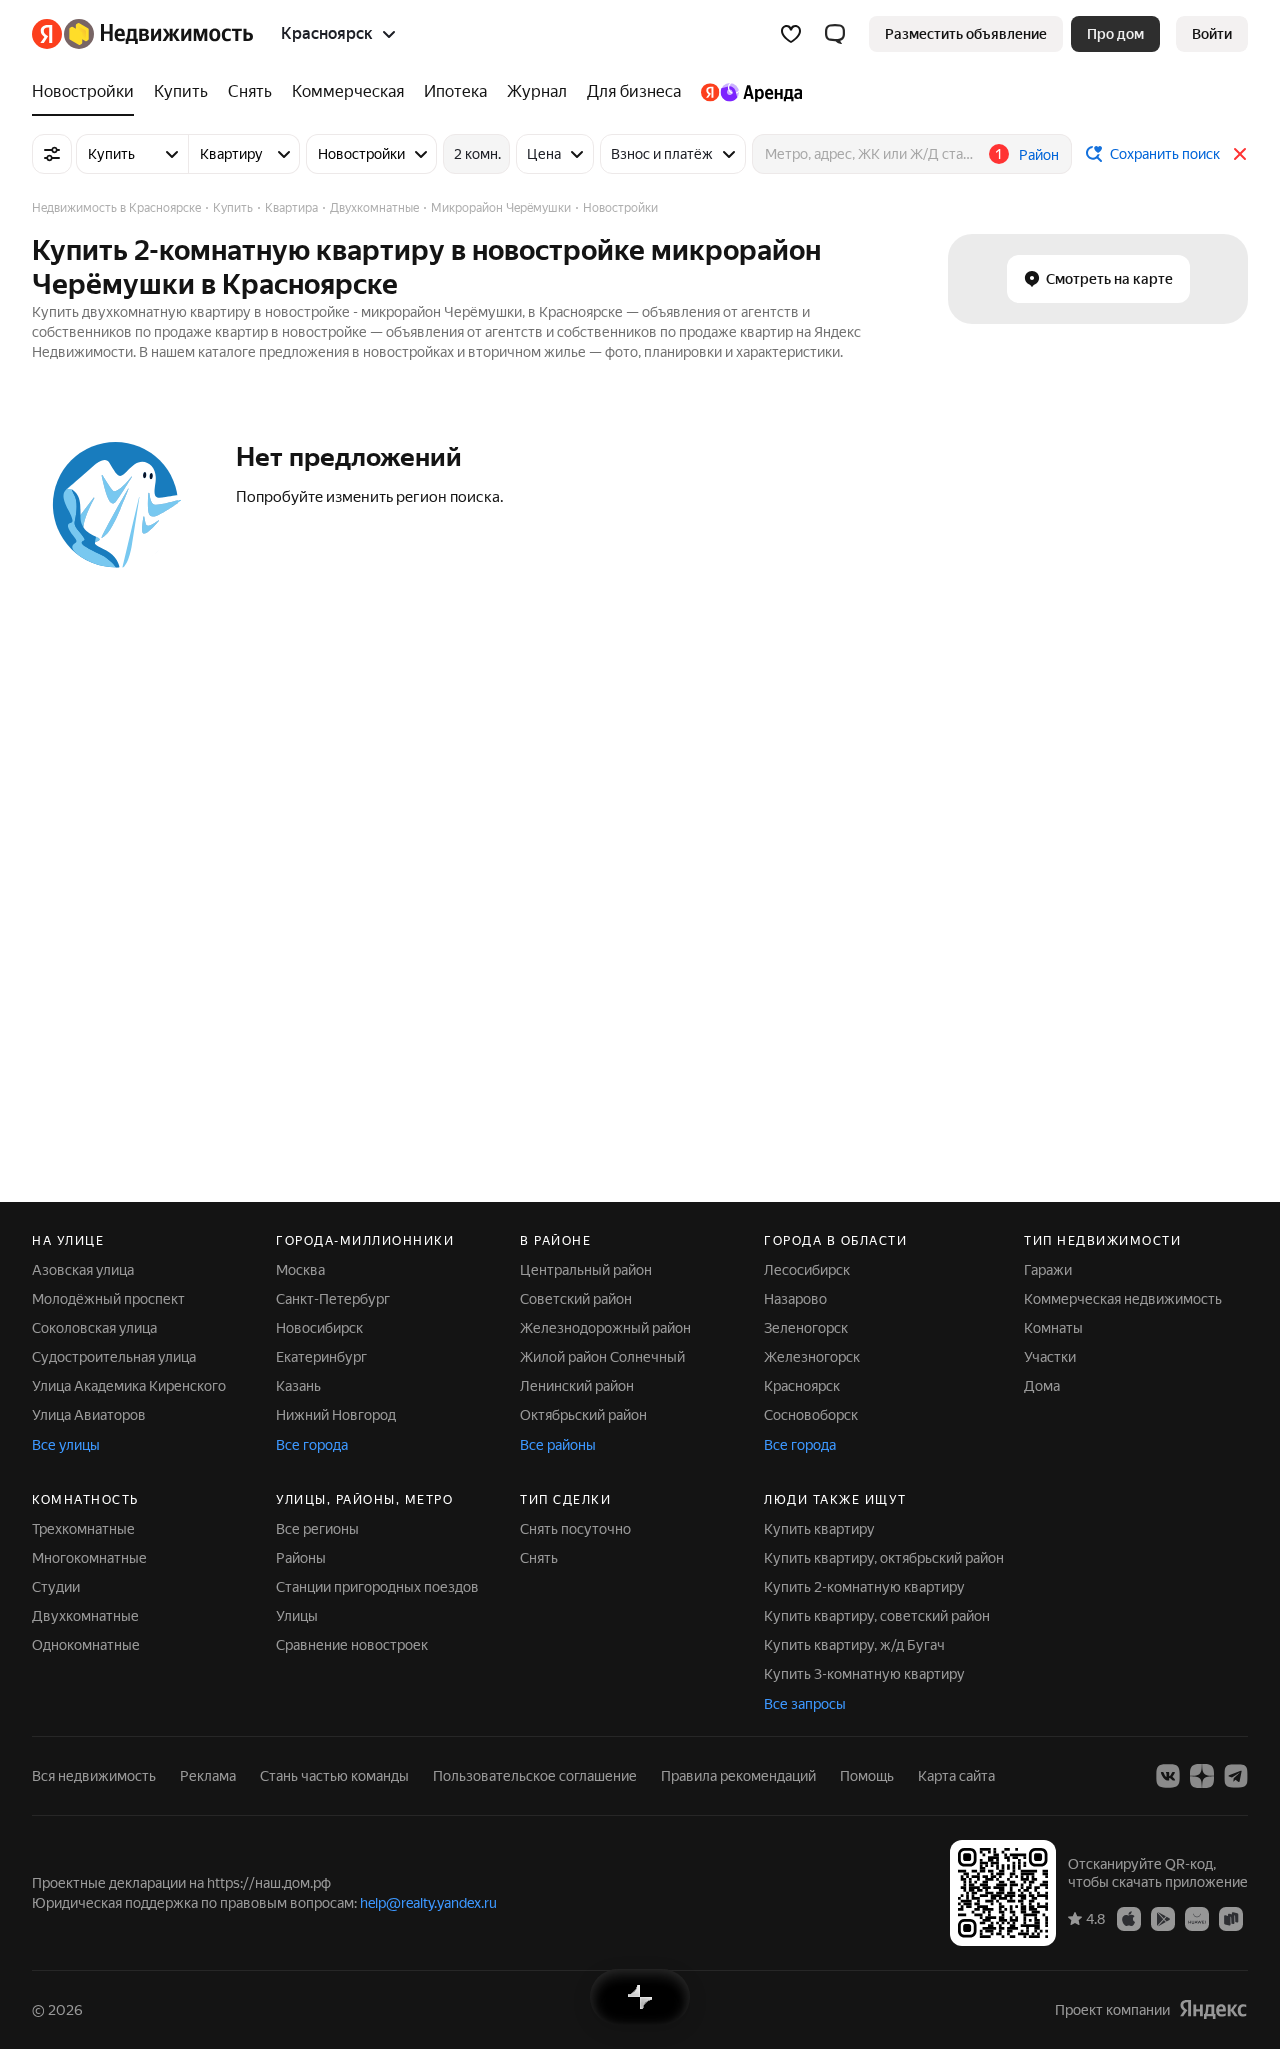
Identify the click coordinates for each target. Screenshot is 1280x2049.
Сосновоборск (811, 1415)
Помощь (867, 1776)
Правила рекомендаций (738, 1776)
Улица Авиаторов (89, 1415)
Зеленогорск (806, 1328)
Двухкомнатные (85, 1616)
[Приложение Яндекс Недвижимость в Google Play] (1163, 1918)
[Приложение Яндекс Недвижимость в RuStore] (1231, 1918)
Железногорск (812, 1357)
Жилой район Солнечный (602, 1357)
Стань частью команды (334, 1776)
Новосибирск (319, 1328)
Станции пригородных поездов (377, 1587)
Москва (300, 1270)
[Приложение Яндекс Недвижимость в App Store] (1129, 1918)
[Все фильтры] (52, 154)
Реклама (208, 1776)
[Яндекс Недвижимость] (142, 34)
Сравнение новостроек (352, 1645)
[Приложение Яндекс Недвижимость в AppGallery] (1197, 1918)
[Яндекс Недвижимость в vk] (1168, 1776)
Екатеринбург (321, 1357)
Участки (1050, 1357)
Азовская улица (83, 1270)
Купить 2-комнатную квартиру (864, 1587)
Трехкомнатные (83, 1529)
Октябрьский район (583, 1415)
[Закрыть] (1240, 154)
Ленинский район (577, 1386)
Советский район (576, 1299)
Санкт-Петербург (333, 1299)
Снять (539, 1558)
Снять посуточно (575, 1529)
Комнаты (1053, 1328)
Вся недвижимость (94, 1776)
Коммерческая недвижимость (1123, 1299)
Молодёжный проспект (108, 1299)
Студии (56, 1587)
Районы (301, 1558)
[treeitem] (88, 92)
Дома (1042, 1386)
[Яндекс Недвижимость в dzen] (1202, 1776)
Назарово (795, 1299)
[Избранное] (791, 34)
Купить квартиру (819, 1529)
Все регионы (317, 1529)
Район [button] (1039, 155)
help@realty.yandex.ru (428, 1903)
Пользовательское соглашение (535, 1776)
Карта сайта (956, 1776)
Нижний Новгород (336, 1415)
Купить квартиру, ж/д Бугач (854, 1645)
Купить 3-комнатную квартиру (864, 1674)
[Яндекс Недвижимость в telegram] (1236, 1776)
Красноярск (802, 1386)
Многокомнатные (89, 1558)
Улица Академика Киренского (129, 1386)
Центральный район (586, 1270)
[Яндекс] (1213, 2009)
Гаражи (1048, 1270)
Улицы (297, 1616)
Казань (298, 1386)
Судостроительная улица (114, 1357)
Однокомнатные (86, 1645)
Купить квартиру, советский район (877, 1616)
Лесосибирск (807, 1270)
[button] (835, 34)
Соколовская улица (94, 1328)
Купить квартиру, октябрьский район (884, 1558)
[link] (1212, 34)
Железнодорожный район (605, 1328)
